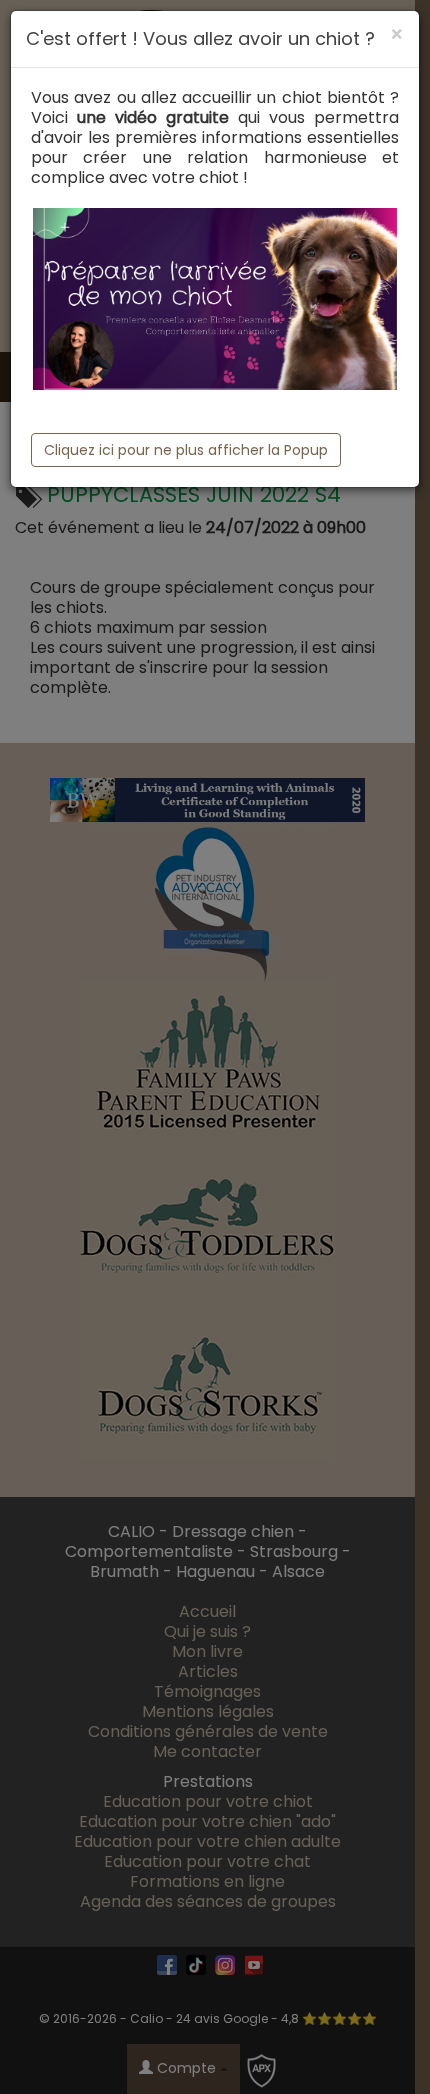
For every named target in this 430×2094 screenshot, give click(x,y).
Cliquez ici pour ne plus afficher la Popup (186, 450)
